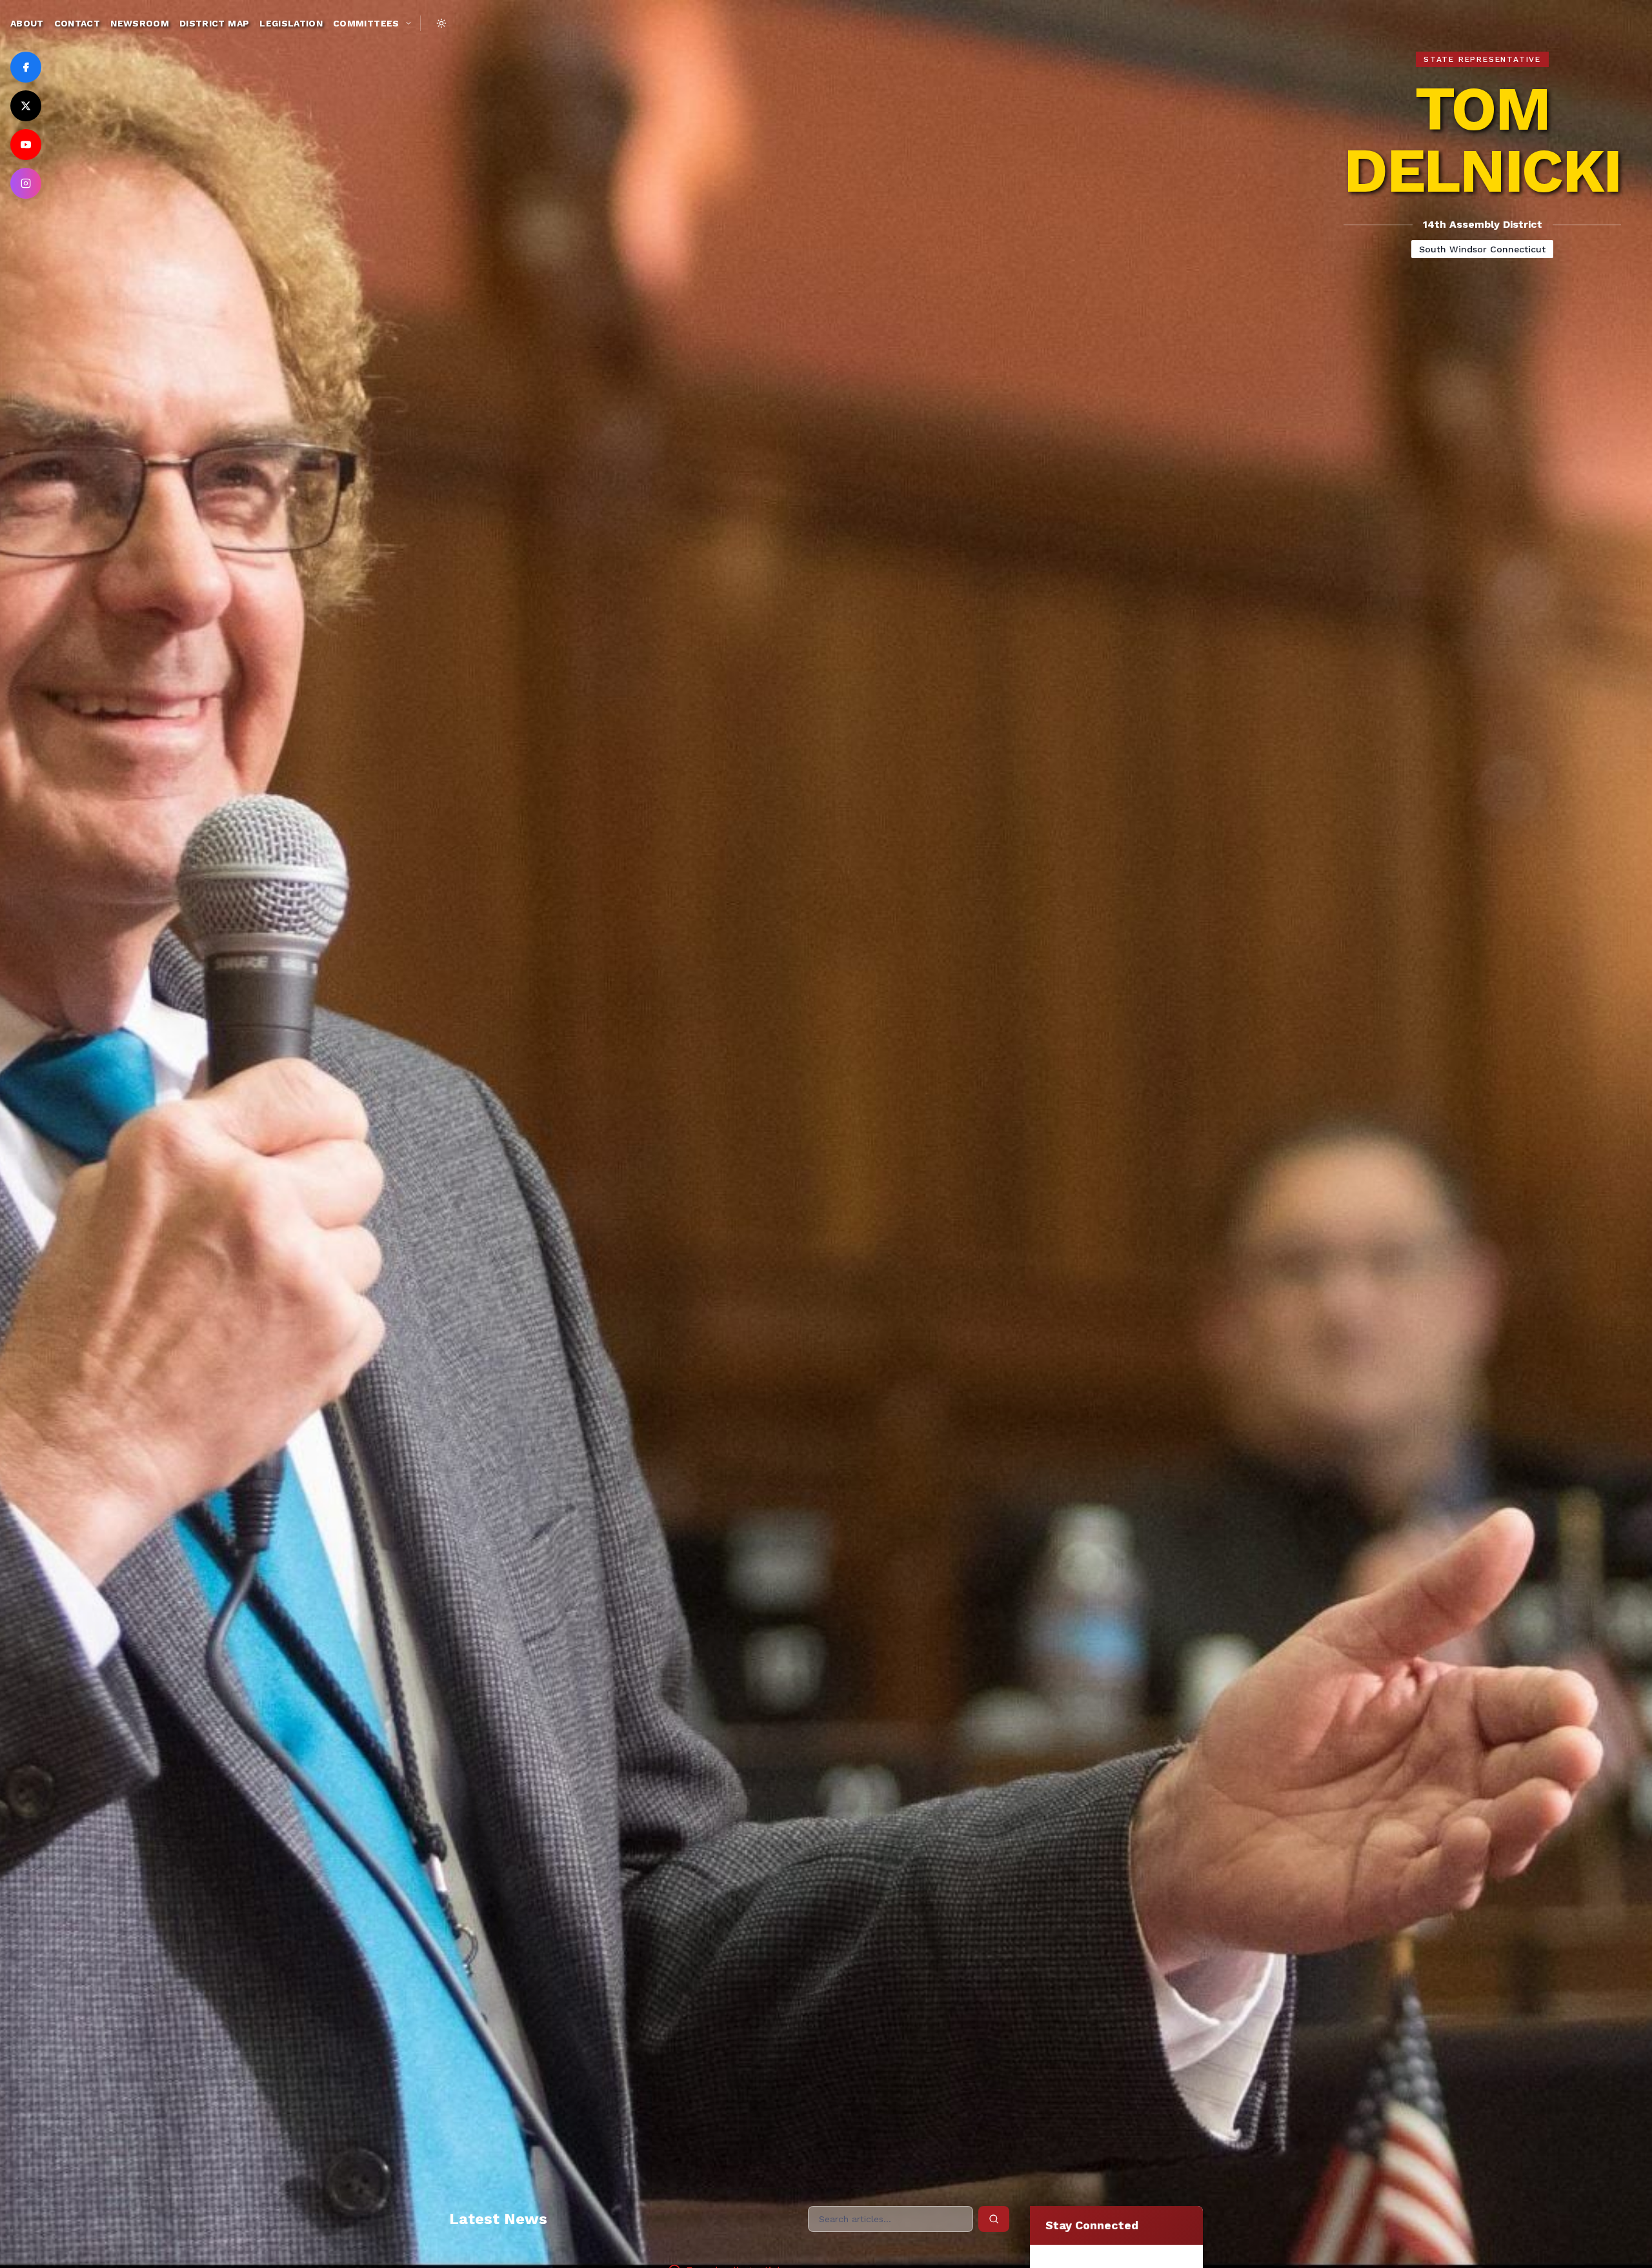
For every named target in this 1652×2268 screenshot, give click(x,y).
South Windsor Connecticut (1482, 249)
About (27, 23)
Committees (366, 23)
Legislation (291, 23)
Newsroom (140, 23)
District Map (214, 23)
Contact (77, 23)
